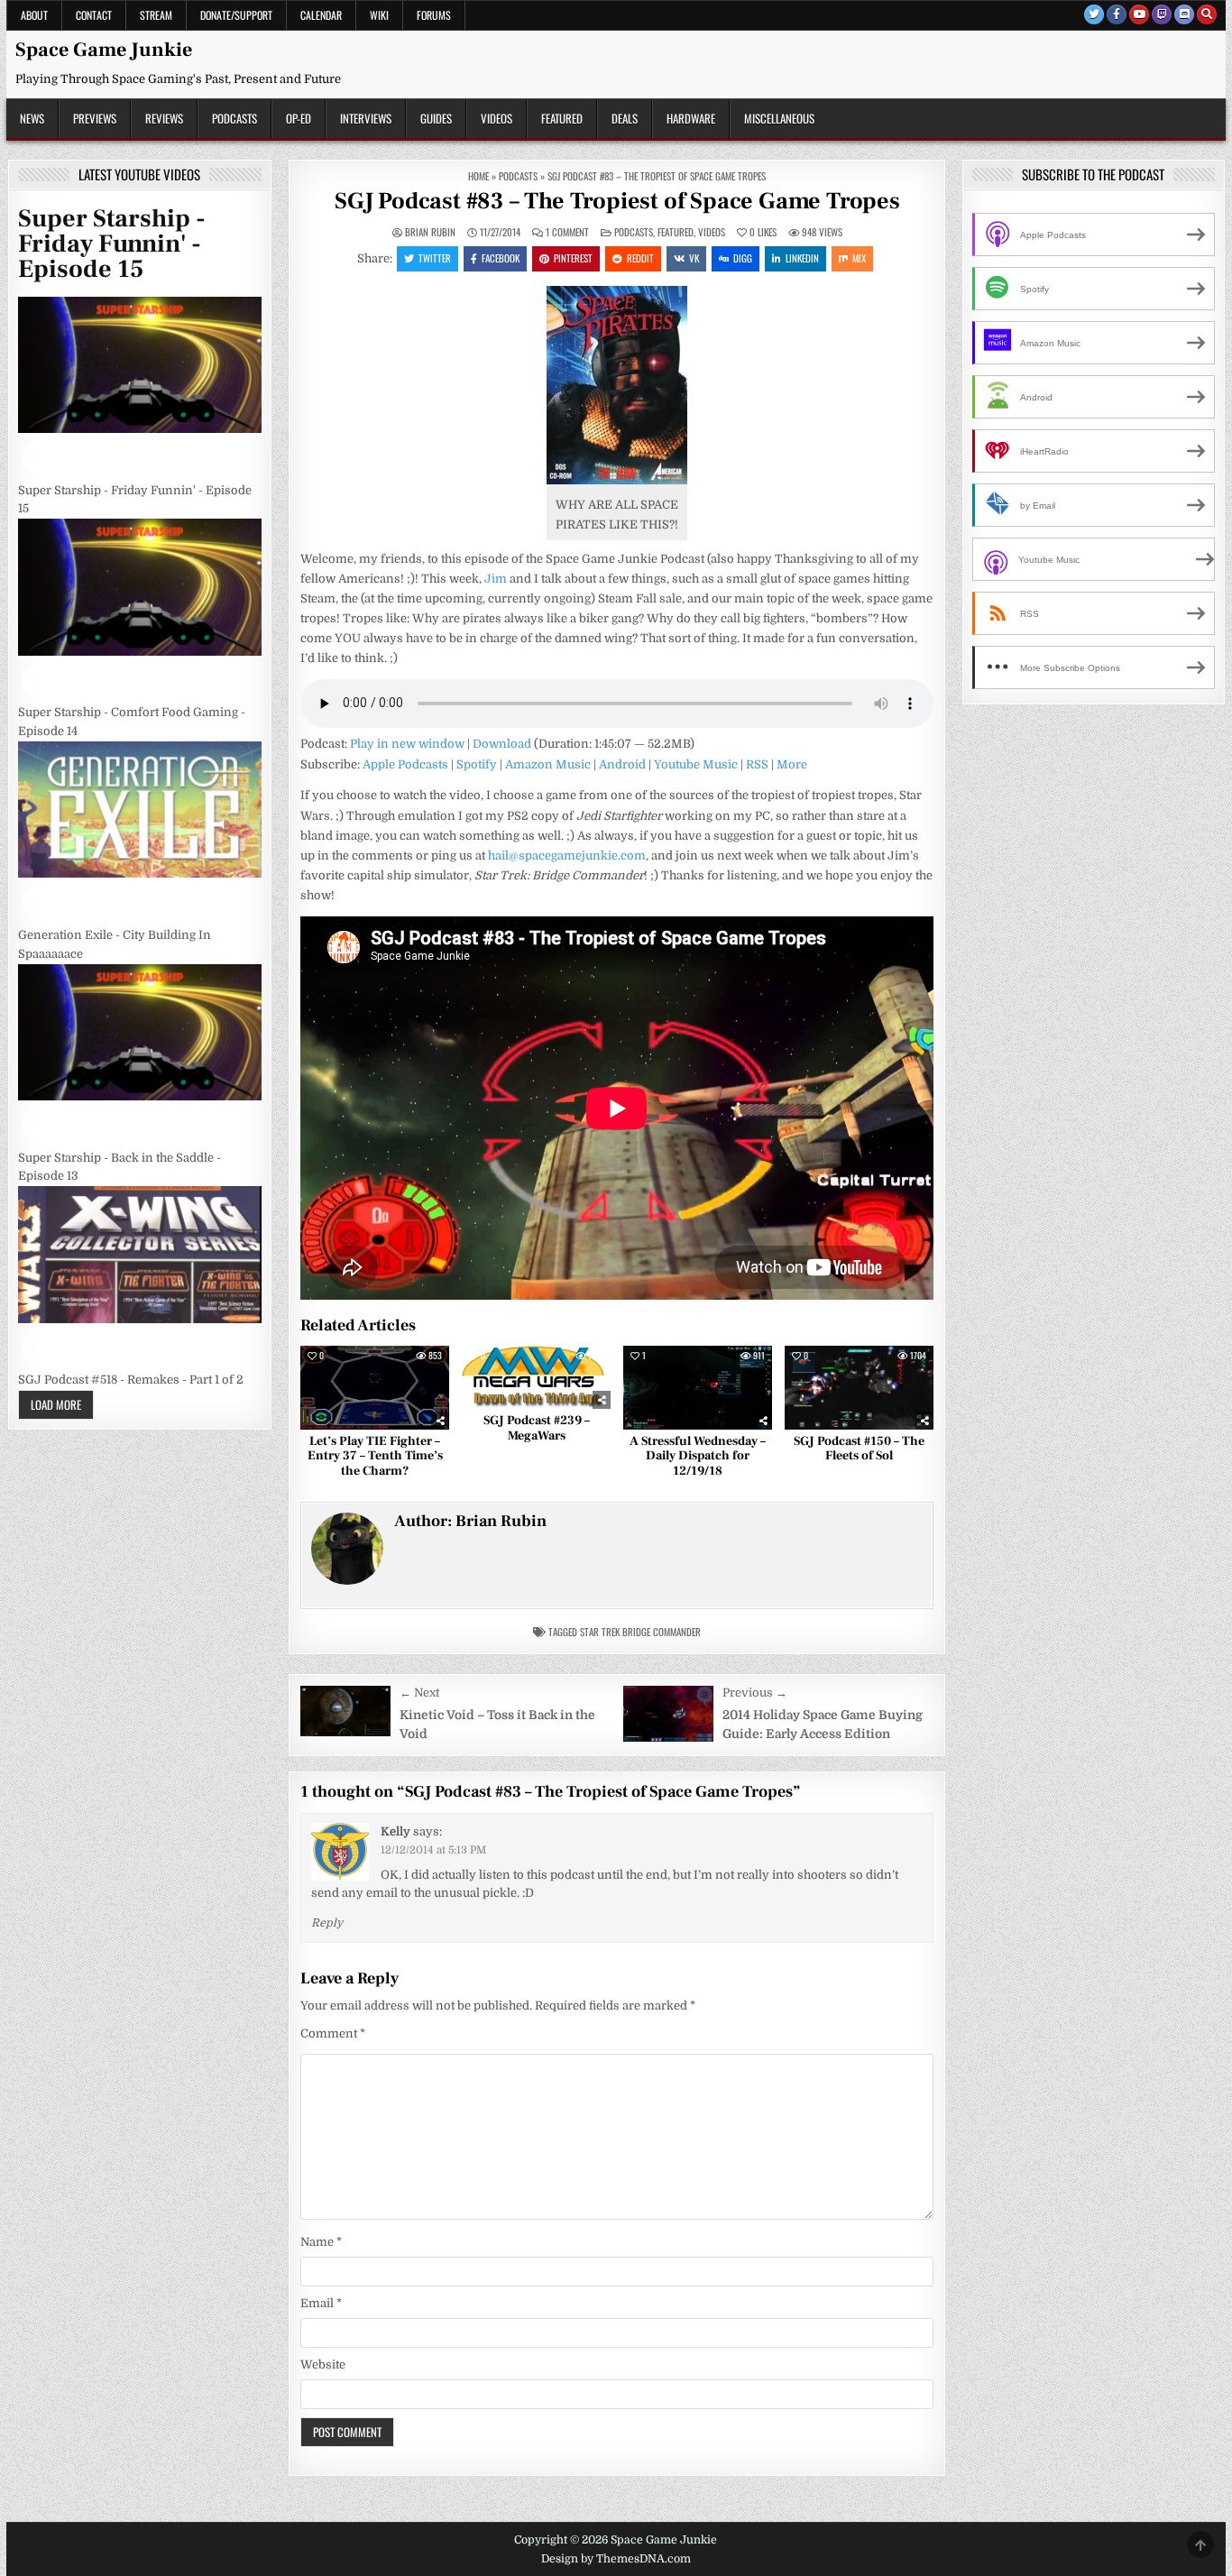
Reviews (164, 118)
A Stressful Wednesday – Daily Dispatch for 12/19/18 (698, 1457)
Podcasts (234, 118)
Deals (625, 118)
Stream (156, 15)
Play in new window (407, 744)
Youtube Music (696, 764)
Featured (562, 118)
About (34, 15)
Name (321, 2242)
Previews (95, 118)
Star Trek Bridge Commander (640, 1632)
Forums (434, 15)
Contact (94, 15)
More (792, 764)
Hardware (691, 118)
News (32, 118)
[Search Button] (1207, 14)
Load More (56, 1404)
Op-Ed (299, 118)
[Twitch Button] (1162, 14)
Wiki (379, 15)
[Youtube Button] (1139, 14)
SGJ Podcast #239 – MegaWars (537, 1428)
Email (321, 2303)
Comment (333, 2033)
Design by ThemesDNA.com (616, 2559)
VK (694, 258)
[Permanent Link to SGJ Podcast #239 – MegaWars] (536, 1377)
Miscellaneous (779, 118)
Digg (743, 258)
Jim (496, 579)
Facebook (501, 258)
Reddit (640, 258)
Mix (859, 258)
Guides (436, 118)
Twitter (435, 258)
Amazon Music (548, 764)
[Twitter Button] (1094, 14)
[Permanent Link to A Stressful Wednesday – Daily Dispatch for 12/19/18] (698, 1388)
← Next (419, 1693)
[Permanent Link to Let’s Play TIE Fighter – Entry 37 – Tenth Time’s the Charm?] (375, 1388)
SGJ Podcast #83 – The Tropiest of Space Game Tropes (617, 201)
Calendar (321, 15)
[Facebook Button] (1117, 14)
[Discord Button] (1184, 14)
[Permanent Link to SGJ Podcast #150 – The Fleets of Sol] (859, 1388)
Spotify (477, 764)
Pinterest (573, 258)
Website (323, 2364)
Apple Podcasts (405, 764)
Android (622, 764)
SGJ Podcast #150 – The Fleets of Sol (859, 1449)
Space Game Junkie (104, 50)
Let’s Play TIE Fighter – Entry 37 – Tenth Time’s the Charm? (375, 1457)
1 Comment (567, 232)
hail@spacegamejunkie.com (567, 856)
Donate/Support (236, 15)
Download (502, 744)
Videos (496, 118)
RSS (757, 764)
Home (478, 176)
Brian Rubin (430, 232)
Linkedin (802, 258)
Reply (327, 1923)
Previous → (755, 1693)
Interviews (366, 118)
